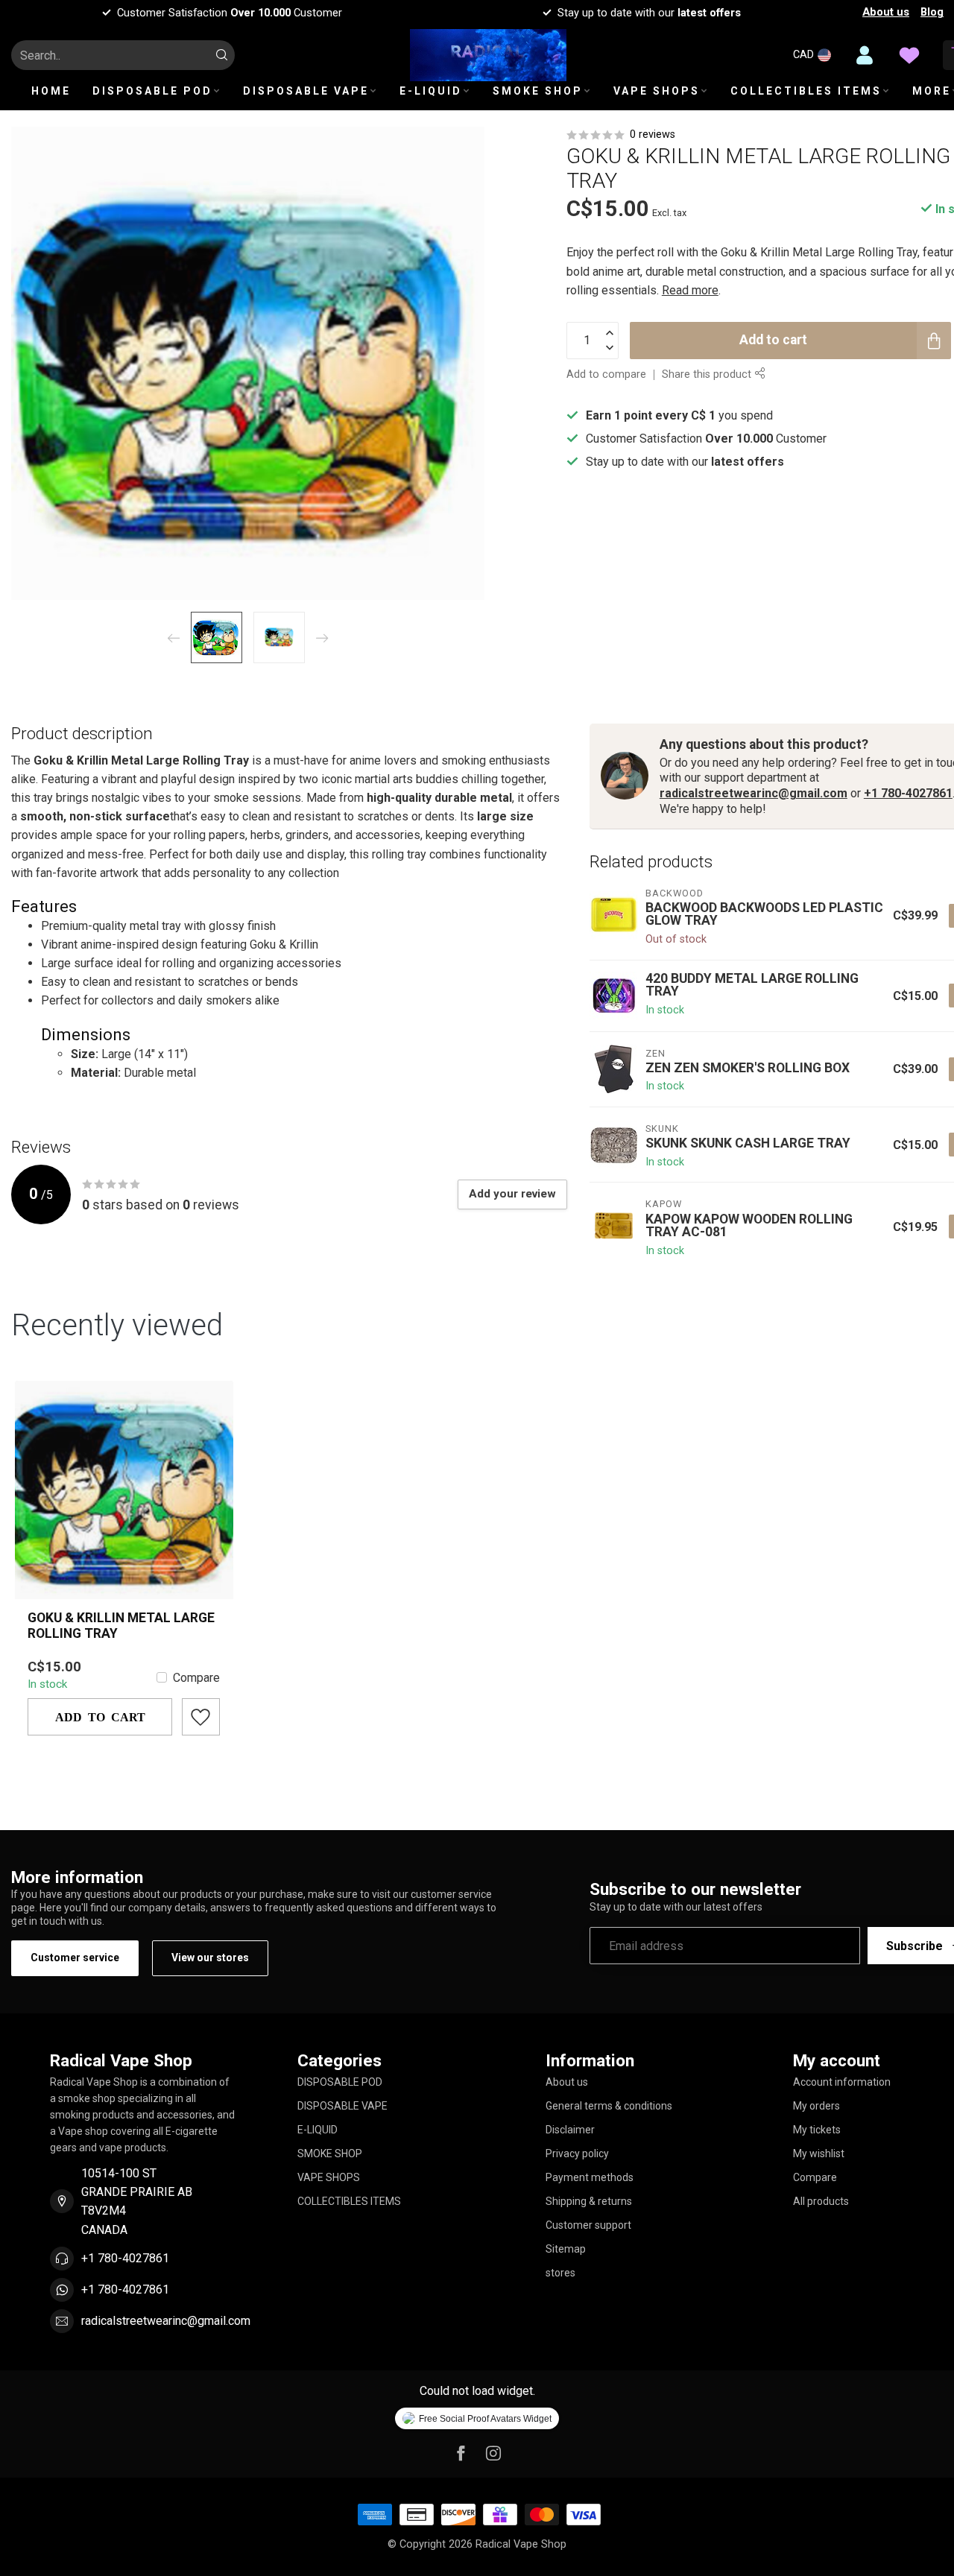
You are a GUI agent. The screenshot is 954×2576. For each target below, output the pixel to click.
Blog (932, 12)
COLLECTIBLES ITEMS (806, 91)
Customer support (588, 2225)
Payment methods (590, 2177)
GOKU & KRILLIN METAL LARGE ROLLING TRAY (121, 1626)
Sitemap (566, 2249)
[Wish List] (909, 55)
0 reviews (653, 135)
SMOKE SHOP (538, 91)
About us (886, 12)
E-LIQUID (431, 91)
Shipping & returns (589, 2201)
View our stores (210, 1958)
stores (560, 2273)
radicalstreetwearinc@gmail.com (754, 793)
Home (51, 91)
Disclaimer (570, 2130)
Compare (196, 1678)
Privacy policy (577, 2153)
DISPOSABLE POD (152, 91)
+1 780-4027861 (908, 793)
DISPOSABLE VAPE (306, 91)
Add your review (512, 1194)
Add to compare (606, 374)
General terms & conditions (609, 2106)
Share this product (708, 374)
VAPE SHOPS (657, 91)
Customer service (75, 1958)
